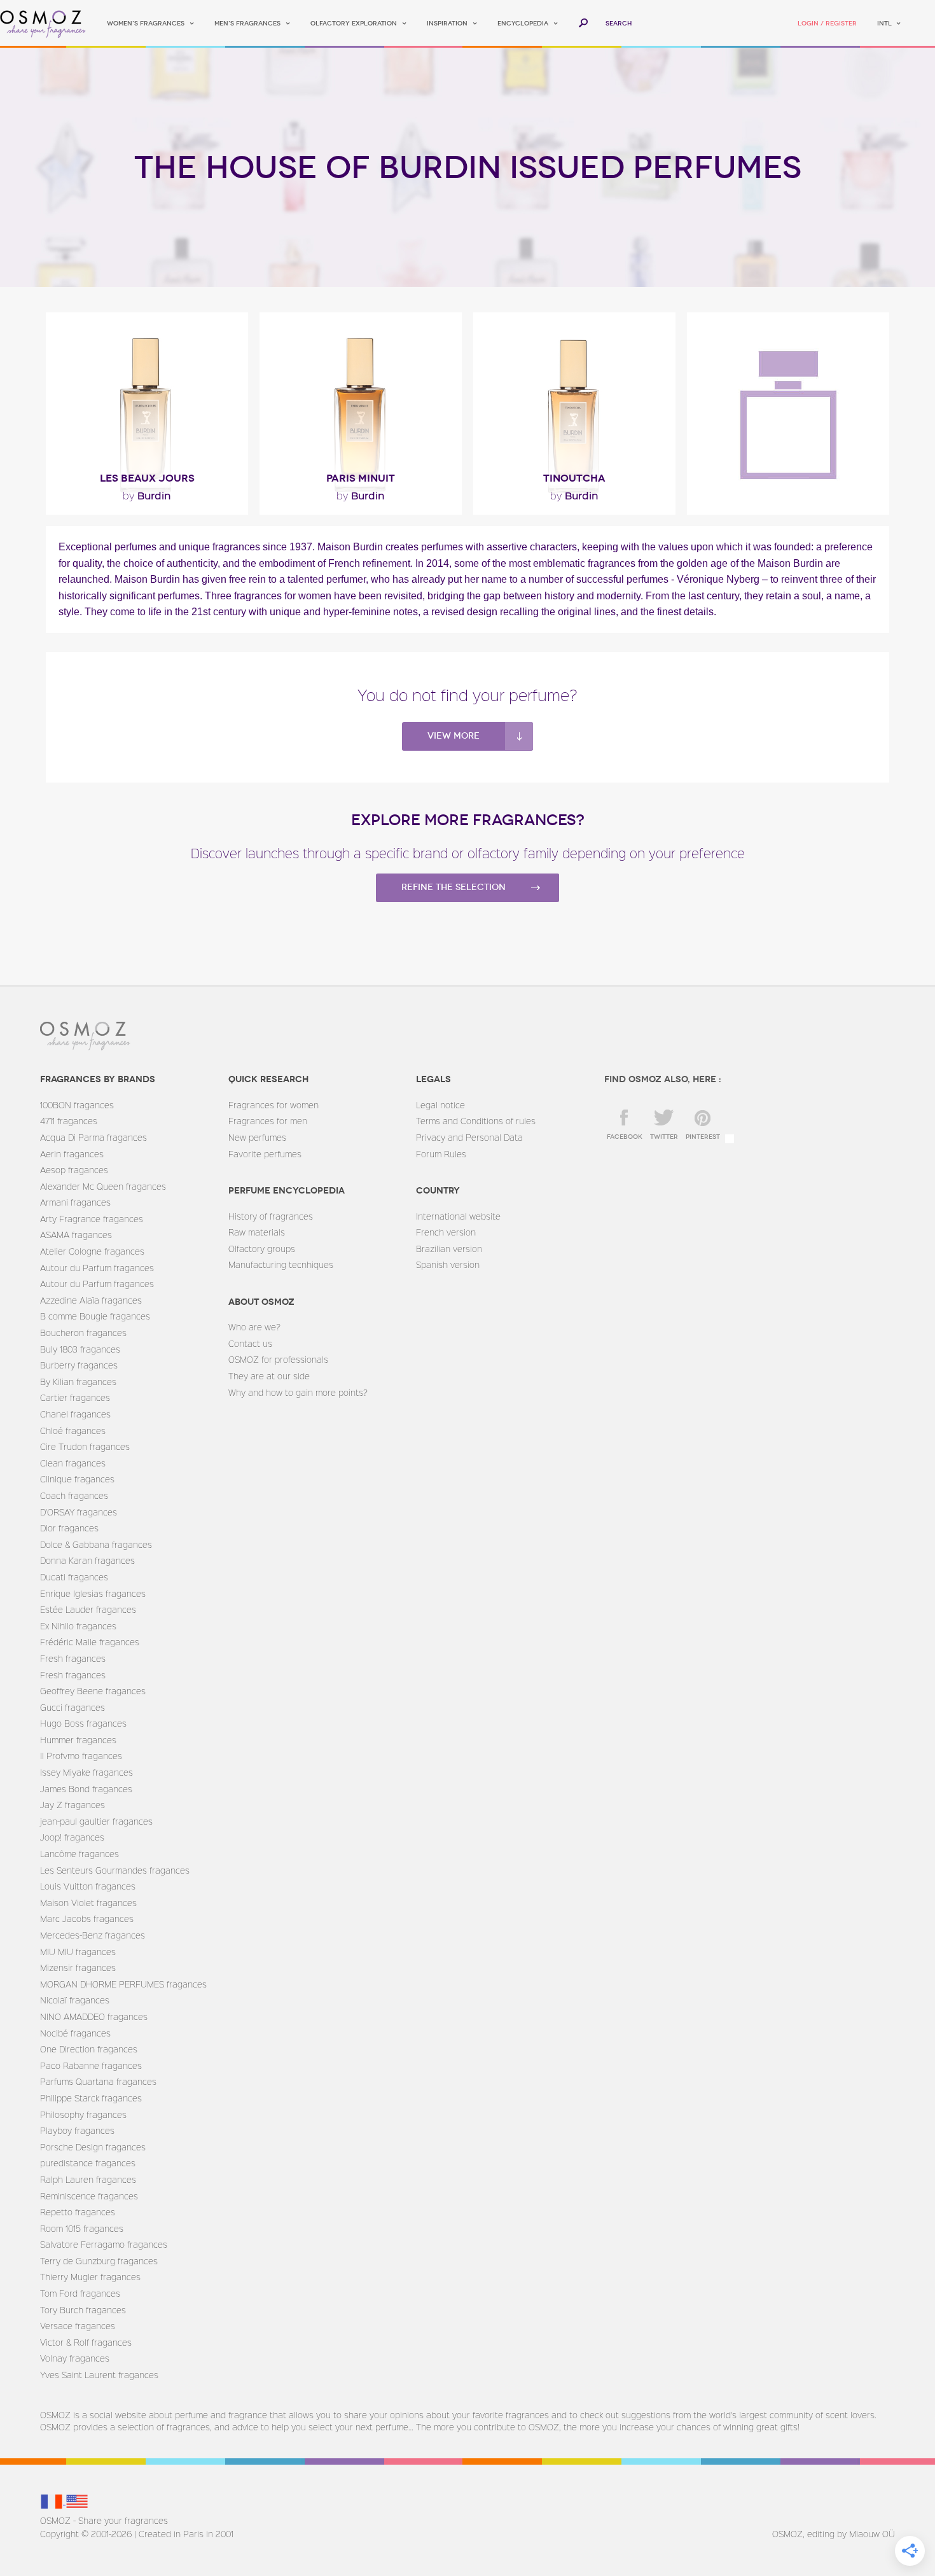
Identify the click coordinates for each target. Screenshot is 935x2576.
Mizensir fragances (78, 1967)
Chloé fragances (73, 1431)
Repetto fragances (78, 2212)
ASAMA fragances (76, 1235)
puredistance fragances (88, 2163)
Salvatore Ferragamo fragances (104, 2244)
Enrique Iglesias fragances (93, 1593)
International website (458, 1216)
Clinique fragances (77, 1479)
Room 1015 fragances (82, 2228)
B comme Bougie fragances (95, 1316)
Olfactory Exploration (354, 24)
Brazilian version (449, 1249)
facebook (625, 1137)
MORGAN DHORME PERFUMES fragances (123, 1984)
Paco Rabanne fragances (91, 2065)
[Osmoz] (43, 24)
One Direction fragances (89, 2049)
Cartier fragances (75, 1397)
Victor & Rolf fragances (86, 2342)
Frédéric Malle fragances (90, 1642)
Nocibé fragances (75, 2033)
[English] (77, 2501)
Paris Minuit (361, 478)
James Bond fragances (86, 1789)
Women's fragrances (146, 24)
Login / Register (827, 24)
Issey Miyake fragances (87, 1772)
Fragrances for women (274, 1105)
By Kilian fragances (78, 1382)
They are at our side (269, 1376)
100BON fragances (77, 1105)
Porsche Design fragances (93, 2147)
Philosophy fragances (83, 2114)
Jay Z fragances (73, 1805)
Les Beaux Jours (147, 478)
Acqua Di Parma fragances (93, 1137)
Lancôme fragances (80, 1854)
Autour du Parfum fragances (97, 1268)
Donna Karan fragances (87, 1560)
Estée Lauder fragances (88, 1609)
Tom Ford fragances (80, 2293)
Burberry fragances (79, 1365)
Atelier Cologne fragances (92, 1251)
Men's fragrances (247, 24)
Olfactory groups (262, 1249)
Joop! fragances (72, 1837)
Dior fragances (69, 1528)
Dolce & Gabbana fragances (96, 1544)
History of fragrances (271, 1216)
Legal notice (440, 1105)
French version (446, 1232)
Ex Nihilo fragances (78, 1626)
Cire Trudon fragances (85, 1446)
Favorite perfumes (265, 1154)
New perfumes (257, 1137)
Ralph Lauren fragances (88, 2179)
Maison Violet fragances (88, 1903)
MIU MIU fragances (78, 1952)
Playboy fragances (77, 2130)
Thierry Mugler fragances (90, 2277)
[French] (53, 2501)
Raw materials (257, 1232)
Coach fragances (74, 1495)
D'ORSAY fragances (79, 1512)
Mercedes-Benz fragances (93, 1935)
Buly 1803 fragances (80, 1349)
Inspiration (447, 24)
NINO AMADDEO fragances (94, 2016)
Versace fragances (78, 2326)
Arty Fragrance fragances (92, 1219)
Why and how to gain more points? (298, 1392)
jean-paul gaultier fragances (96, 1821)
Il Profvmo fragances (81, 1756)
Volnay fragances (75, 2358)
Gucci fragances (73, 1707)
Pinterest (703, 1137)
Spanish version (448, 1264)
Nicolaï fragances (75, 2000)
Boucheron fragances (83, 1333)
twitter (664, 1137)
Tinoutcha (574, 478)
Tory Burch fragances (83, 2310)
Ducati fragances (74, 1577)
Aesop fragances (74, 1170)
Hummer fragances (78, 1740)
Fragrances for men (268, 1121)
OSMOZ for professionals (278, 1359)
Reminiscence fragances (89, 2196)
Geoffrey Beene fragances (93, 1691)
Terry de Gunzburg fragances (99, 2261)
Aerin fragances (72, 1154)
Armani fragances (75, 1202)
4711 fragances (69, 1121)
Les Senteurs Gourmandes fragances (115, 1870)
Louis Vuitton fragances (88, 1886)
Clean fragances (73, 1463)
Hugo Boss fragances (83, 1723)
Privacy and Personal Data (469, 1137)
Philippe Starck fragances (91, 2098)
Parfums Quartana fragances (98, 2081)
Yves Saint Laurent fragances (99, 2375)
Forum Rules (441, 1154)
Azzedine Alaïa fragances (91, 1300)
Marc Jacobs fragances (87, 1918)
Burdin (147, 495)
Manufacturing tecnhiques (281, 1264)
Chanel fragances (75, 1414)
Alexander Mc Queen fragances (103, 1186)
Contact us (250, 1343)
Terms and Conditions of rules (476, 1121)
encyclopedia (523, 24)
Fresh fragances (73, 1658)
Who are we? (254, 1327)
